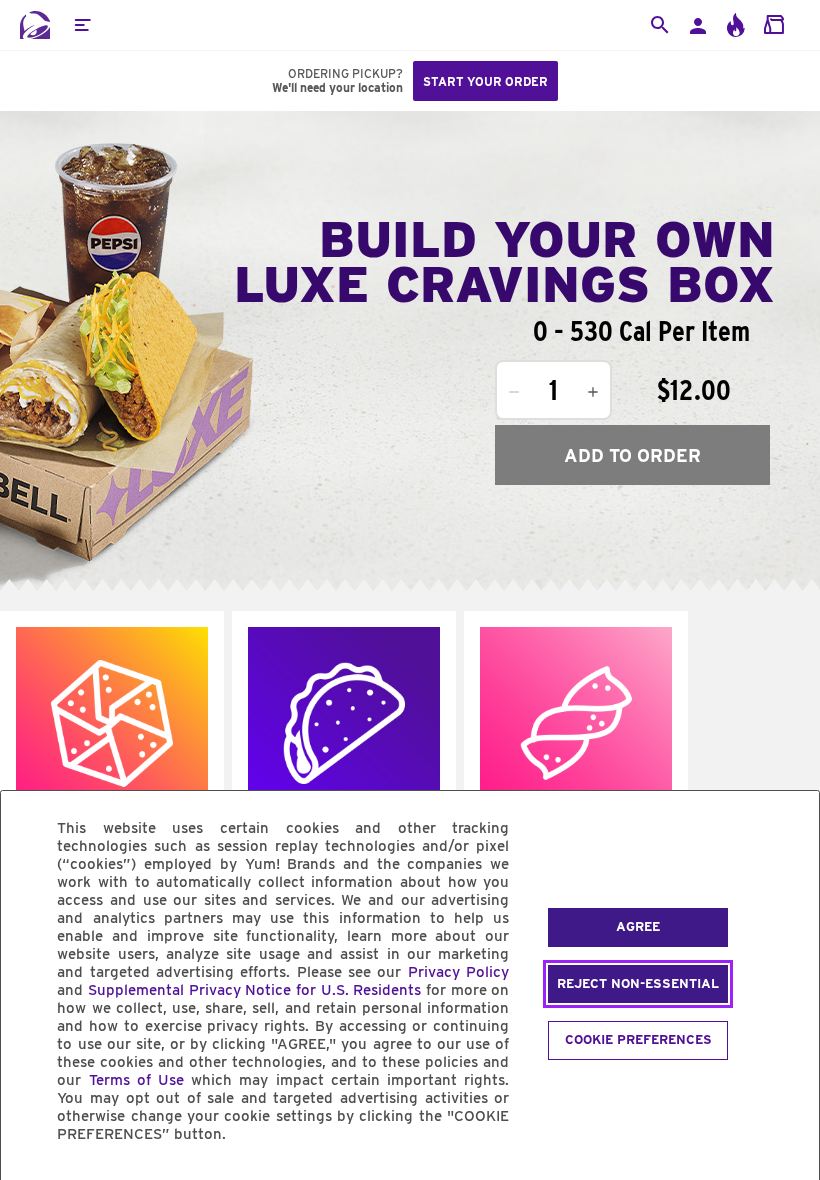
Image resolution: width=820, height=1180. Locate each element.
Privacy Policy (458, 972)
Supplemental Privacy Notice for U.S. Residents (254, 990)
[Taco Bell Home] (35, 25)
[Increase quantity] (593, 392)
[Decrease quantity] (514, 392)
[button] (82, 25)
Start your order (485, 81)
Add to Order (632, 455)
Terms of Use (136, 1080)
